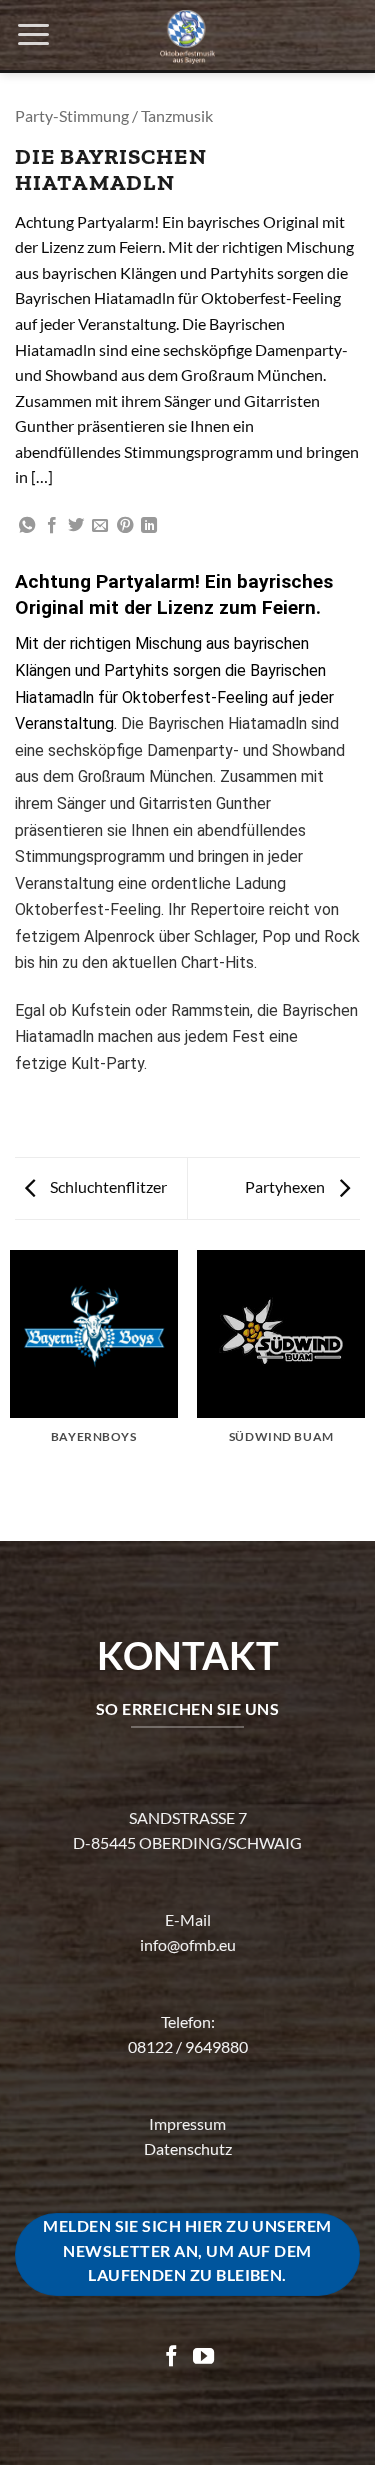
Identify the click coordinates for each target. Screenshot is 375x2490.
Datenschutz (188, 2148)
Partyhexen (286, 1186)
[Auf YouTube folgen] (203, 2357)
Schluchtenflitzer (107, 1186)
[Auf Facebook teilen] (52, 526)
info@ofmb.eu (188, 1944)
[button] (33, 34)
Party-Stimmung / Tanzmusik (114, 115)
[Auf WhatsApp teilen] (27, 526)
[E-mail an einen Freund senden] (100, 526)
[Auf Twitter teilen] (76, 526)
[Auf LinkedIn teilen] (149, 526)
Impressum (187, 2123)
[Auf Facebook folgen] (171, 2357)
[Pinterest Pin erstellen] (125, 526)
